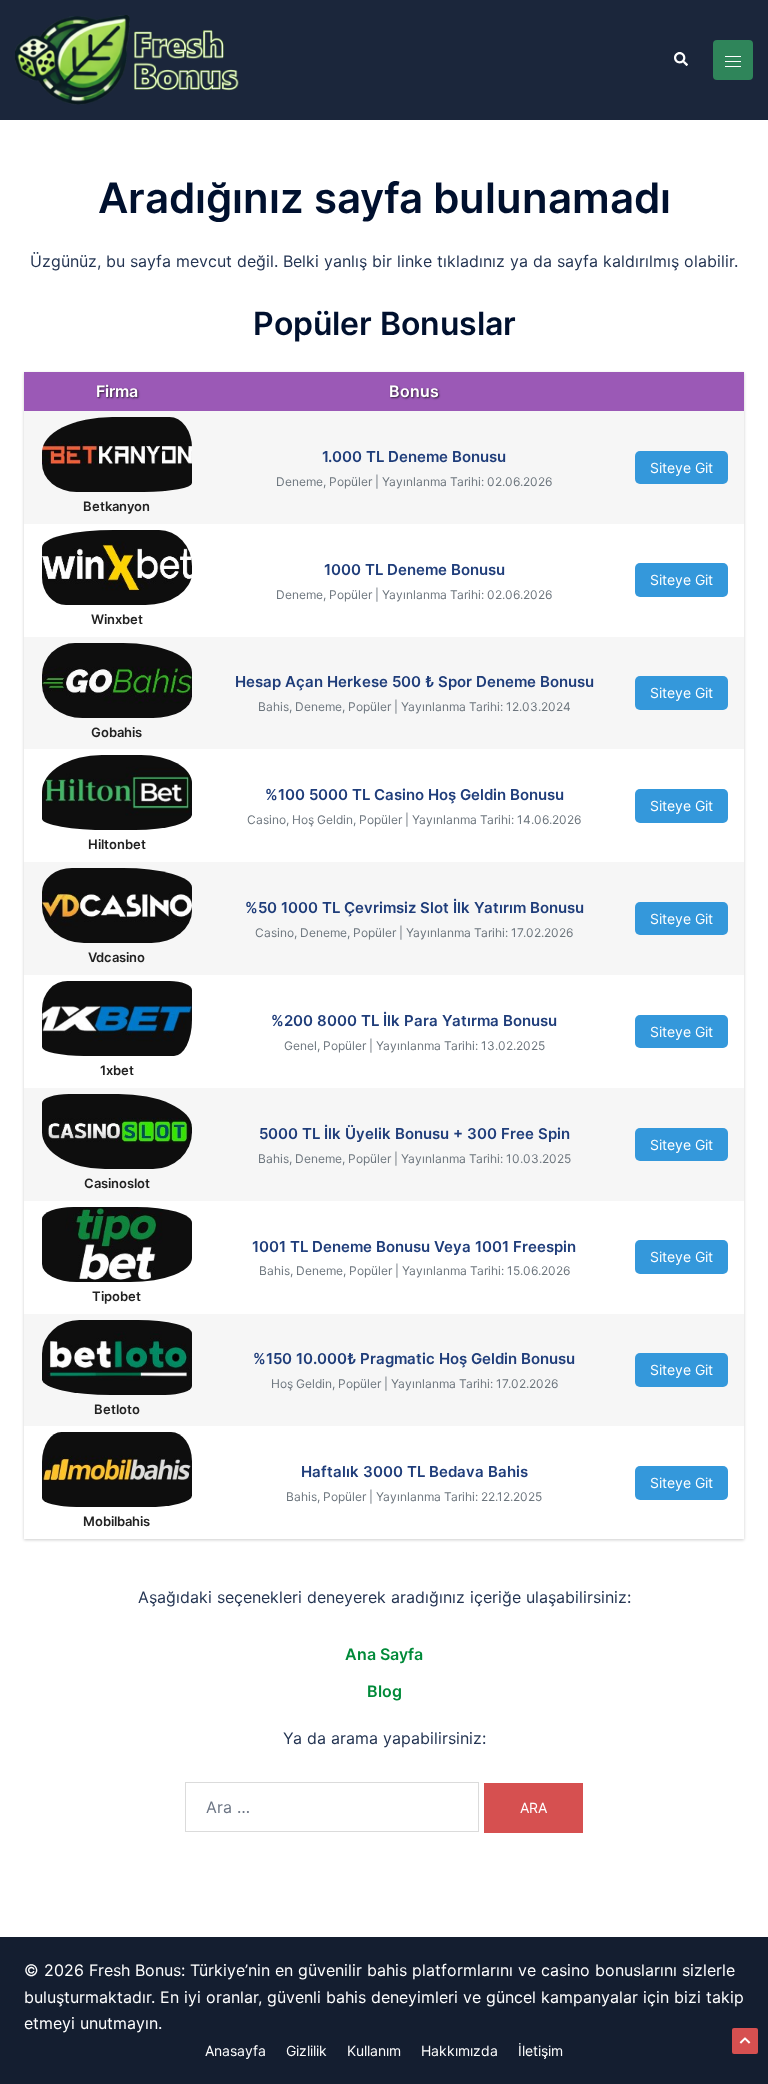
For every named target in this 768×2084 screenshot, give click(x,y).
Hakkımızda (459, 2050)
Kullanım (374, 2050)
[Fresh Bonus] (128, 59)
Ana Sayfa (384, 1654)
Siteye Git (681, 467)
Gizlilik (306, 2050)
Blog (384, 1691)
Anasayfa (235, 2050)
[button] (680, 60)
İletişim (540, 2050)
